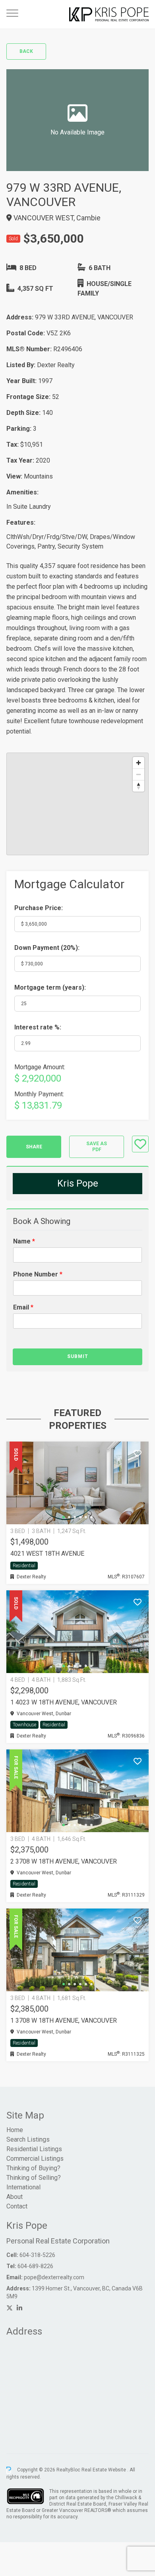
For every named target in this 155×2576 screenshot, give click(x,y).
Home (15, 2130)
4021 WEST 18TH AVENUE (47, 1554)
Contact (17, 2206)
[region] (77, 804)
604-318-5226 (37, 2255)
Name (24, 1241)
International (23, 2187)
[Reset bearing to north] (139, 786)
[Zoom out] (139, 774)
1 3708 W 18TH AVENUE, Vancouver (64, 2021)
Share (34, 1147)
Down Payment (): (47, 948)
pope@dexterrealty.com (54, 2277)
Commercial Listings (35, 2159)
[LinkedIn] (19, 2308)
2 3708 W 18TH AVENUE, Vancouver (64, 1861)
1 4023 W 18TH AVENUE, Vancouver (64, 1702)
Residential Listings (34, 2149)
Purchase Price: (39, 908)
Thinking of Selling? (34, 2178)
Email (23, 1307)
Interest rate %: (38, 1027)
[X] (10, 2308)
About (15, 2197)
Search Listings (28, 2139)
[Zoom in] (139, 763)
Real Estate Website (104, 2470)
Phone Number (38, 1274)
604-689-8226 (35, 2266)
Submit (78, 1356)
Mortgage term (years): (50, 987)
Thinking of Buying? (33, 2168)
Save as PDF (97, 1147)
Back (26, 51)
